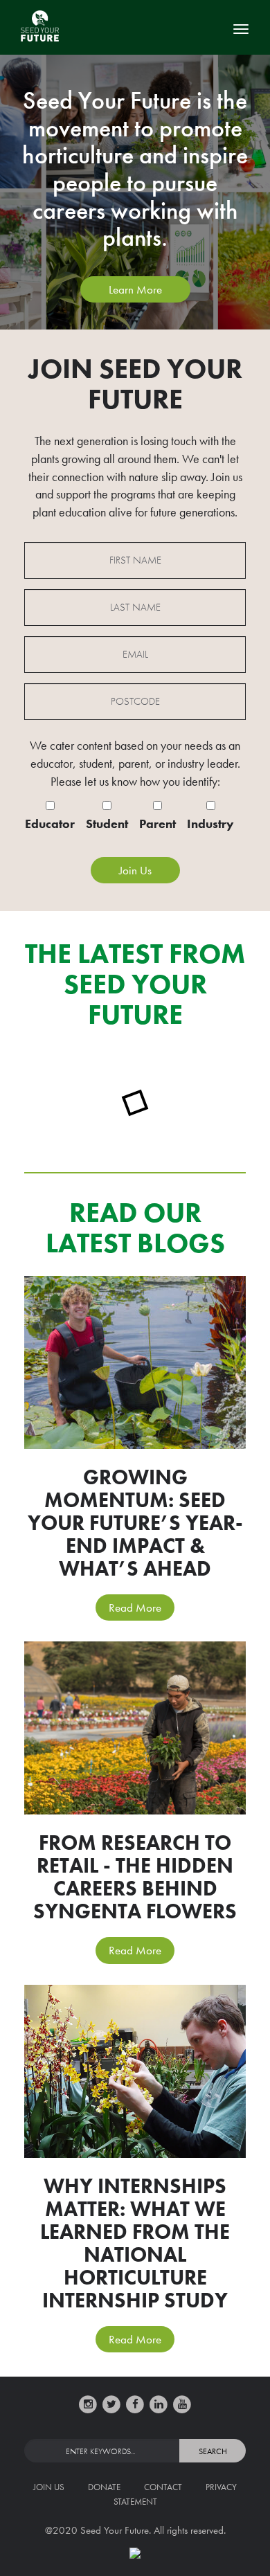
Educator (50, 823)
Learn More (135, 289)
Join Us (49, 2487)
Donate (104, 2487)
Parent (157, 823)
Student (107, 823)
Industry (210, 823)
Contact (163, 2487)
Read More (135, 1607)
